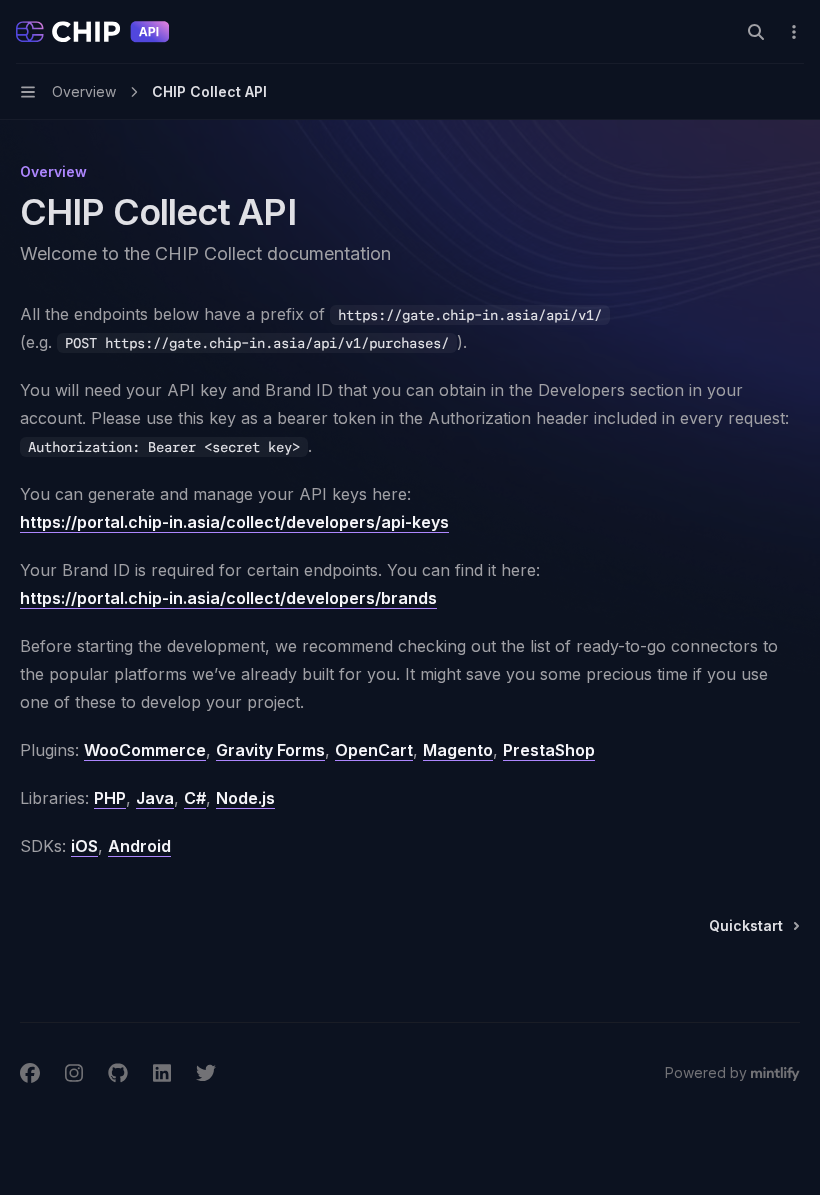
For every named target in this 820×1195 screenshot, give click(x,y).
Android (139, 846)
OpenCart (374, 750)
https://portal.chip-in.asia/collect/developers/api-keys (234, 522)
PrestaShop (549, 750)
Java (155, 798)
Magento (458, 750)
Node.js (245, 798)
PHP (110, 798)
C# (195, 798)
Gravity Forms (270, 750)
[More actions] (794, 32)
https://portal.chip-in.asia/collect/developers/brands (228, 598)
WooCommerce (145, 750)
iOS (84, 846)
